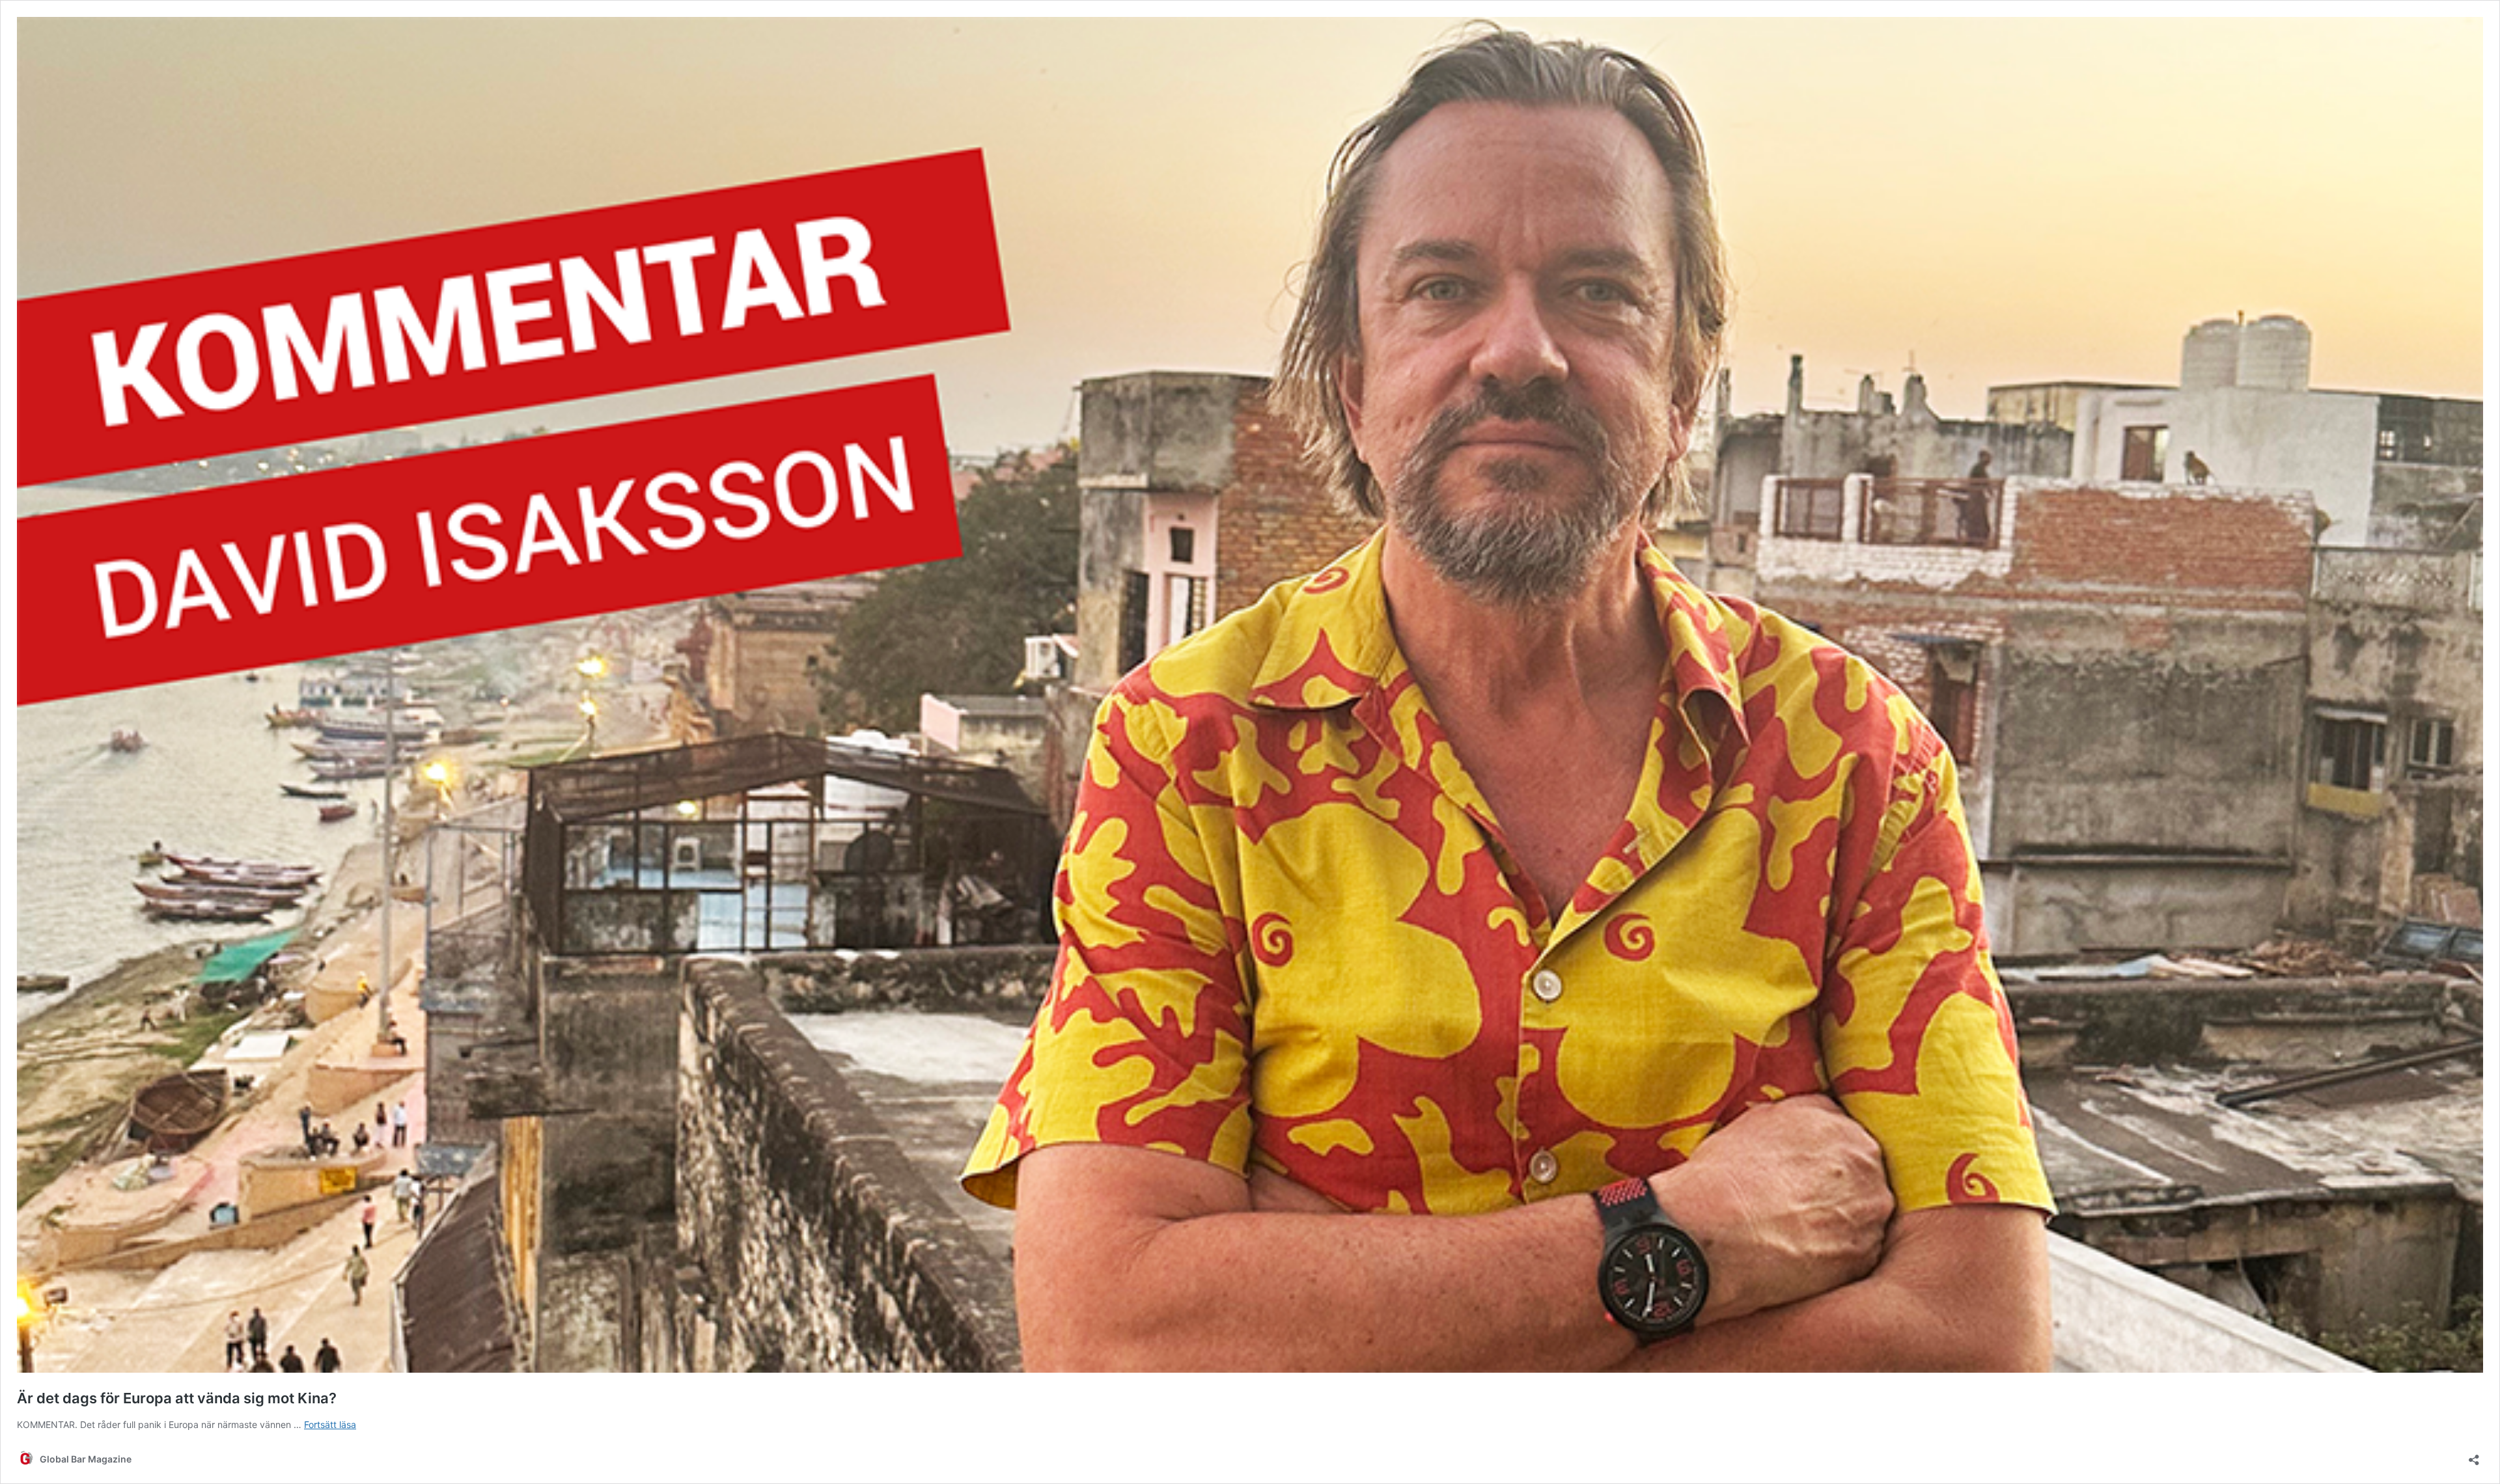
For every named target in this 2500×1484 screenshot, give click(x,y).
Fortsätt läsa (330, 1424)
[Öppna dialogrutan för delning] (2474, 1456)
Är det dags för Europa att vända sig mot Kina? (177, 1398)
